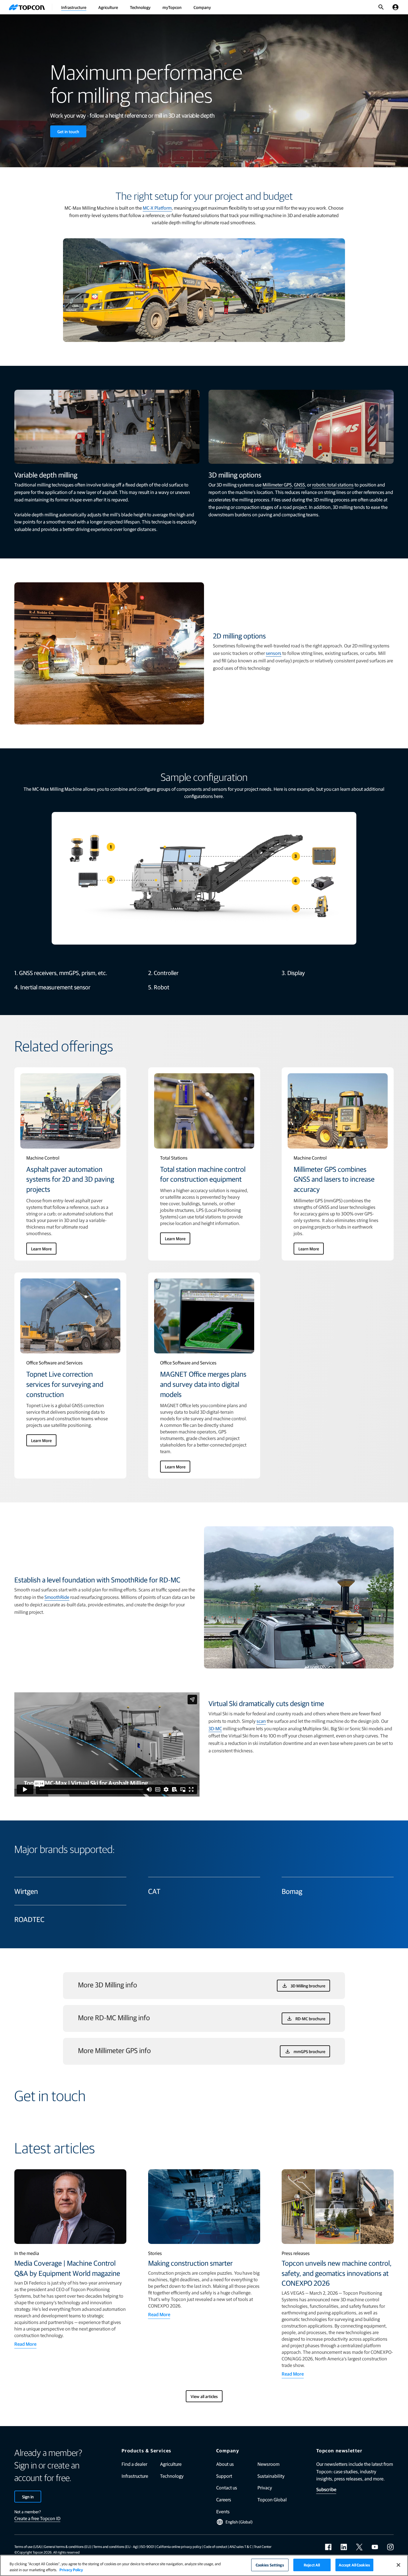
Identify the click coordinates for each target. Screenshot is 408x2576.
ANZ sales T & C (241, 2546)
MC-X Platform (157, 208)
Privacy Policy (71, 2570)
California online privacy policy (179, 2546)
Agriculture (108, 7)
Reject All (312, 2565)
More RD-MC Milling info (114, 2017)
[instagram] (390, 2547)
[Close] (398, 2565)
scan (261, 1721)
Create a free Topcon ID (37, 2518)
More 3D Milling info (108, 1985)
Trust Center (263, 2546)
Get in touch (68, 131)
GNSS (299, 485)
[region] (204, 2565)
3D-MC (215, 1728)
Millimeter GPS (277, 485)
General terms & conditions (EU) (68, 2546)
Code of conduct (215, 2546)
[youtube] (375, 2547)
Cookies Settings (270, 2565)
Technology (140, 7)
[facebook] (328, 2547)
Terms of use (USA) (28, 2546)
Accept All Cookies (354, 2565)
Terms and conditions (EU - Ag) (116, 2546)
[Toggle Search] (381, 7)
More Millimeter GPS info (114, 2050)
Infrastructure (74, 7)
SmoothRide (57, 1597)
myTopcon (172, 7)
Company (202, 7)
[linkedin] (344, 2547)
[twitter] (359, 2547)
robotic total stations (333, 485)
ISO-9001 (147, 2546)
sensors (274, 653)
